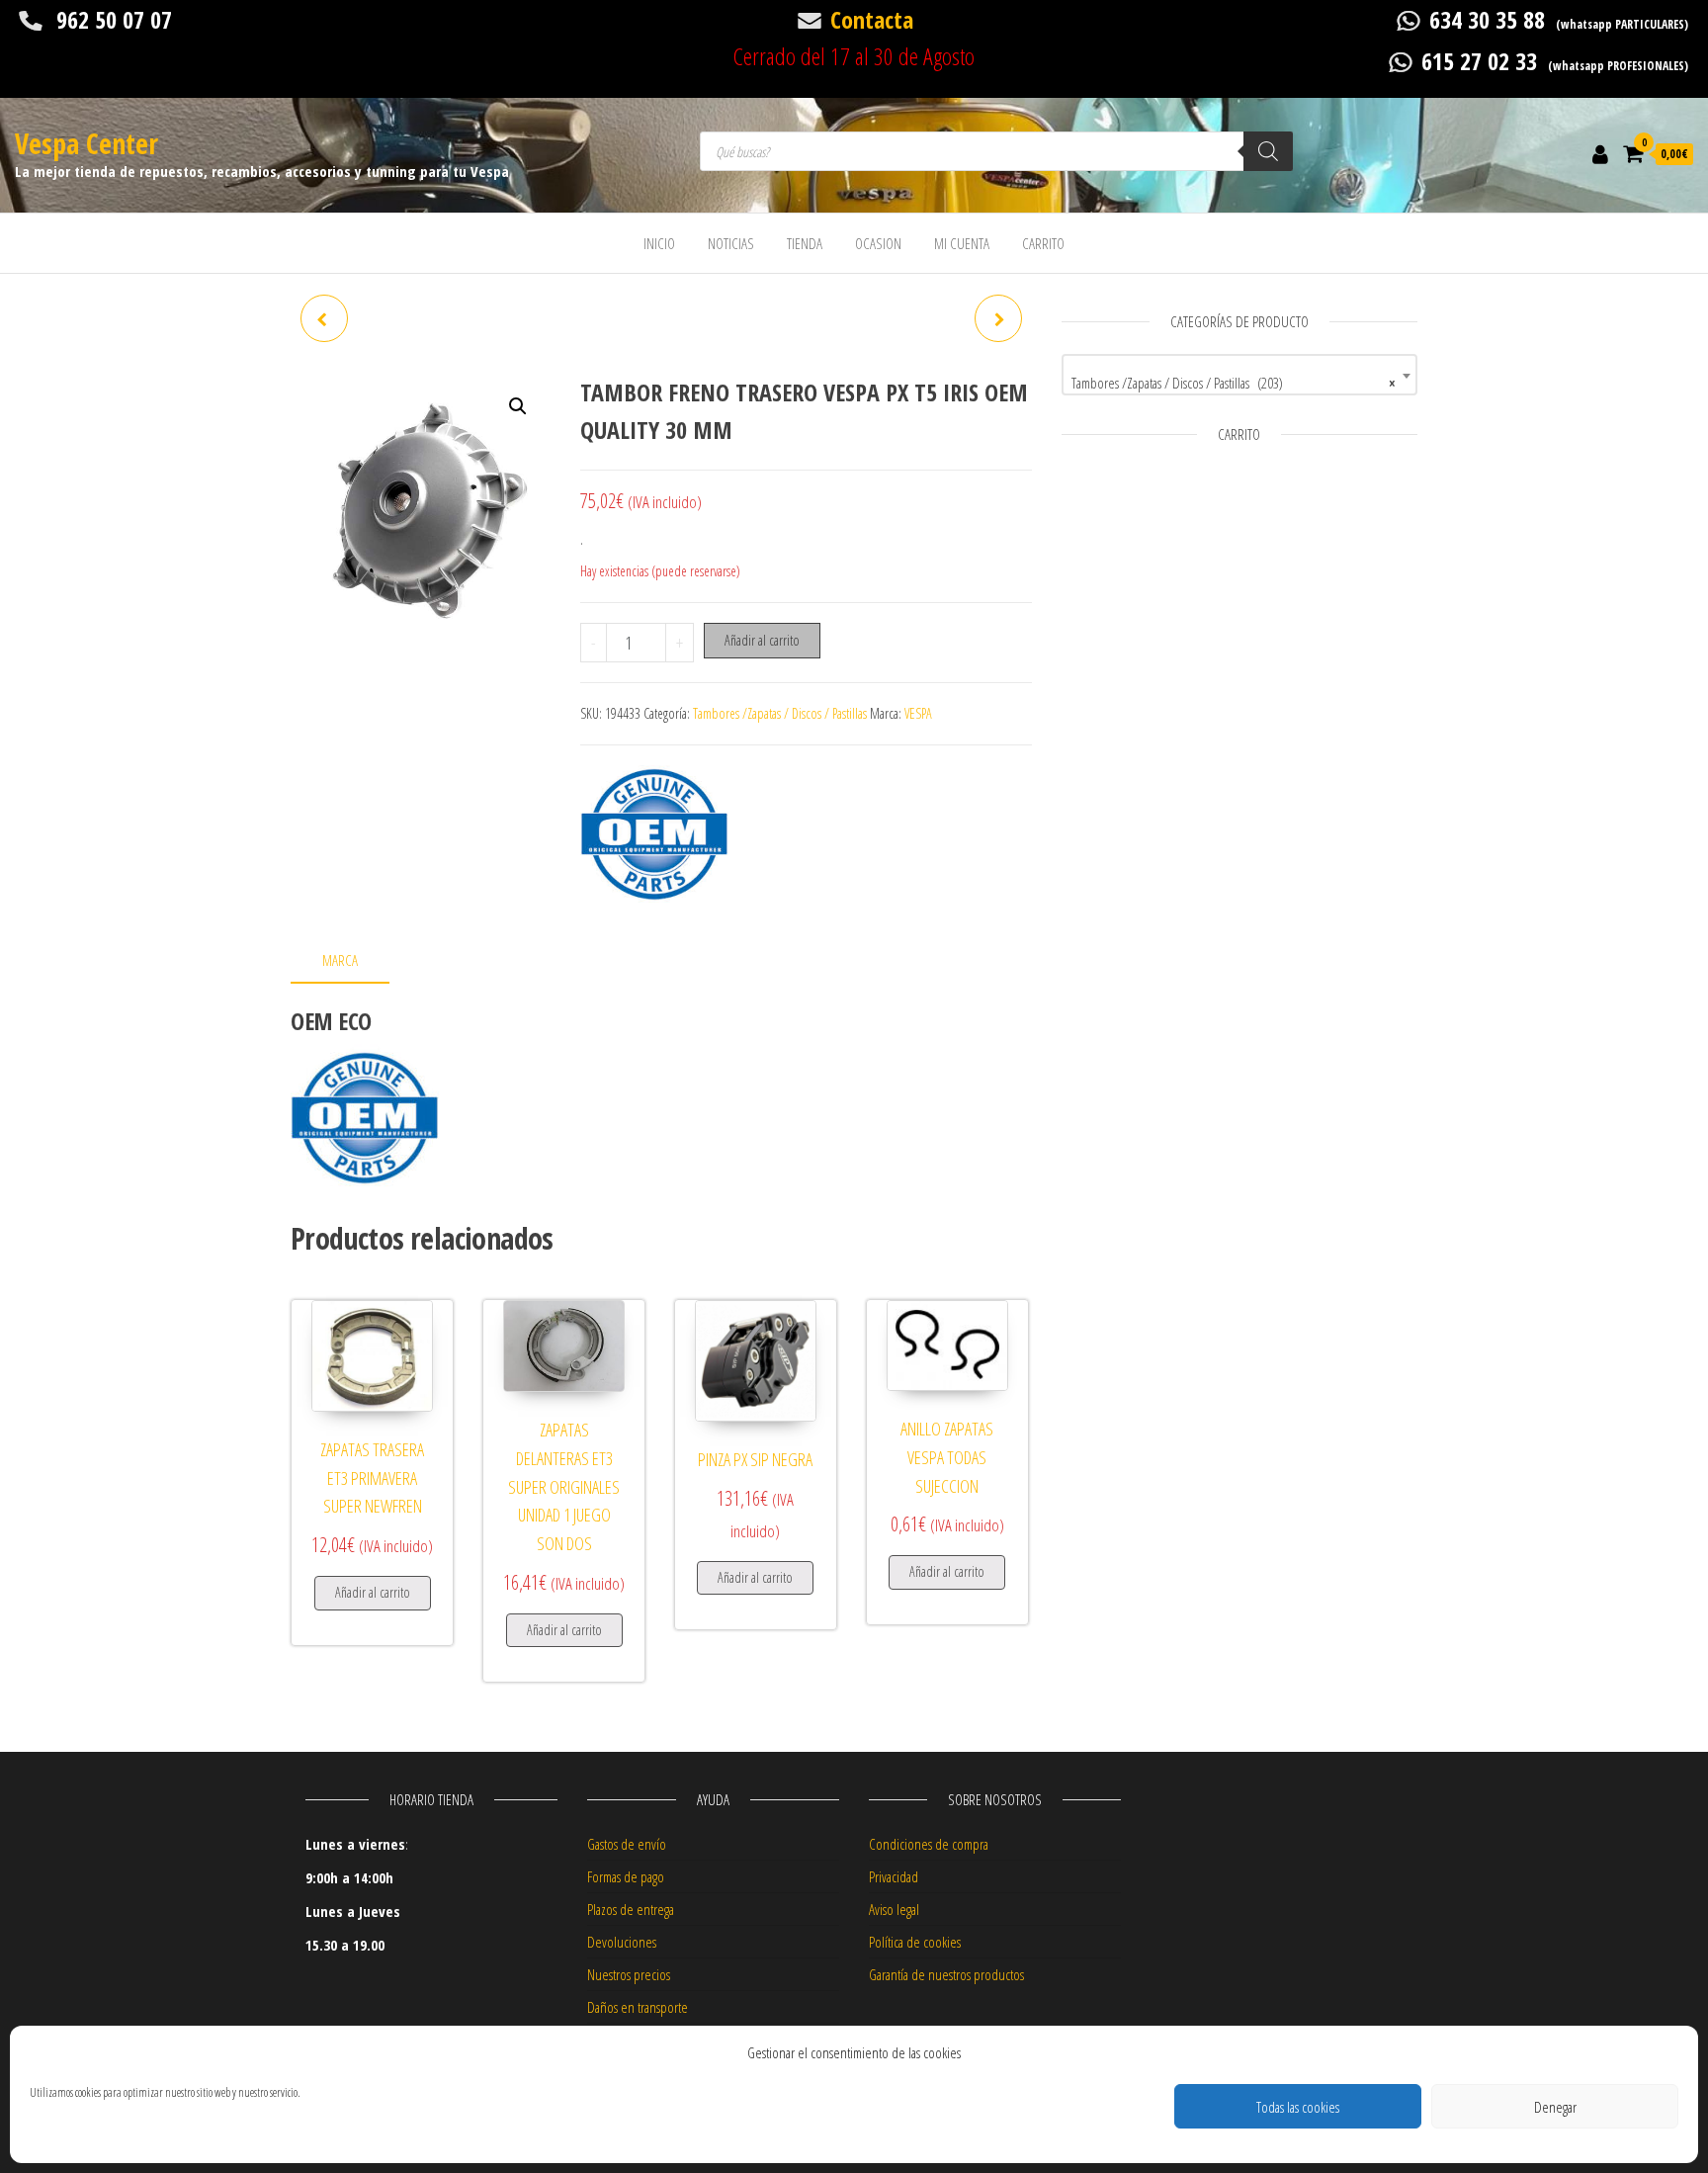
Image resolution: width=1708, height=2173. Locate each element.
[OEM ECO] (654, 834)
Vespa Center (86, 143)
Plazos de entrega (631, 1909)
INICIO (659, 243)
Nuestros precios (629, 1974)
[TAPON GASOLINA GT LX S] (998, 318)
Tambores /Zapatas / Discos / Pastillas (780, 713)
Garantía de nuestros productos (946, 1974)
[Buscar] (1268, 151)
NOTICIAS (731, 243)
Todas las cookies (1298, 2107)
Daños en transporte (638, 2007)
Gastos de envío (627, 1844)
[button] (518, 406)
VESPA (918, 713)
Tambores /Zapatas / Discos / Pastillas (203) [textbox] (1234, 383)
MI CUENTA (962, 243)
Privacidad (894, 1876)
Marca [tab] (340, 960)
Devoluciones (622, 1942)
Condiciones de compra (929, 1844)
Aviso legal (894, 1909)
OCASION (878, 243)
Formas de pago (626, 1876)
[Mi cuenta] (1600, 153)
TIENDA (805, 243)
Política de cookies (915, 1942)
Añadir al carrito (762, 640)
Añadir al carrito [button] (373, 1592)
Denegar (1555, 2107)
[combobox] (1239, 375)
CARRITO (1043, 243)
